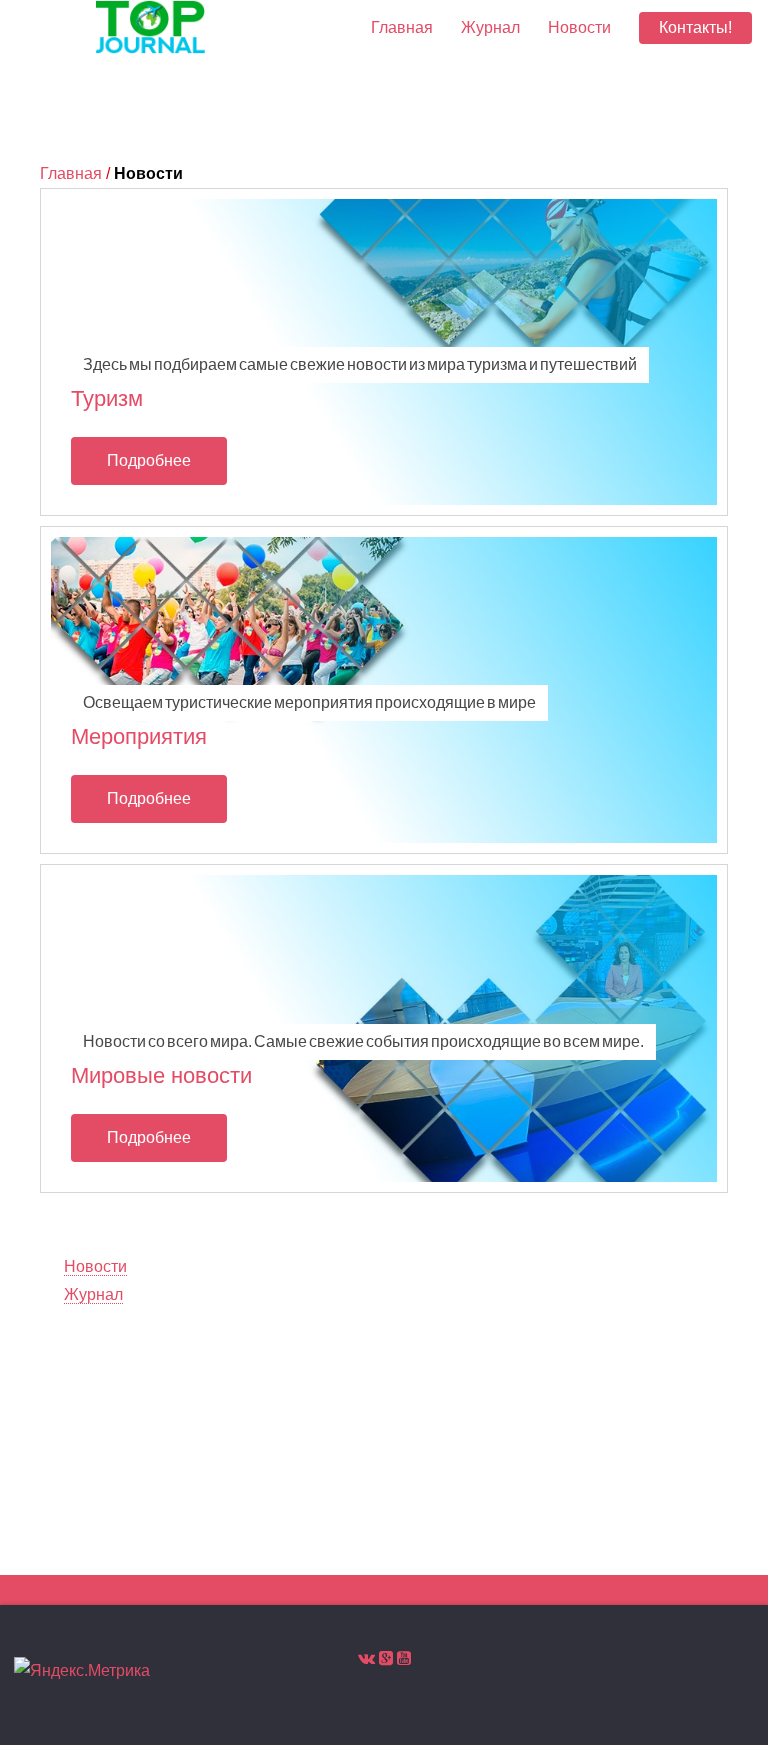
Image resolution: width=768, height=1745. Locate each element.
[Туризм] (384, 352)
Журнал (490, 27)
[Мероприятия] (384, 690)
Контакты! (695, 27)
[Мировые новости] (384, 1028)
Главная (71, 173)
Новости (579, 27)
